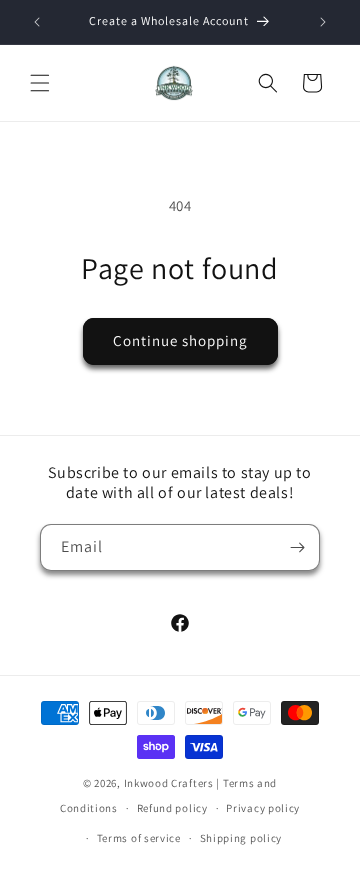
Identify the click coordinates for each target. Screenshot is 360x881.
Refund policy (172, 808)
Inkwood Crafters (169, 783)
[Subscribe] (297, 547)
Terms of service (139, 838)
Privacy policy (263, 808)
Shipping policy (241, 838)
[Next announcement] (323, 22)
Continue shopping (180, 340)
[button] (40, 83)
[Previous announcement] (37, 22)
